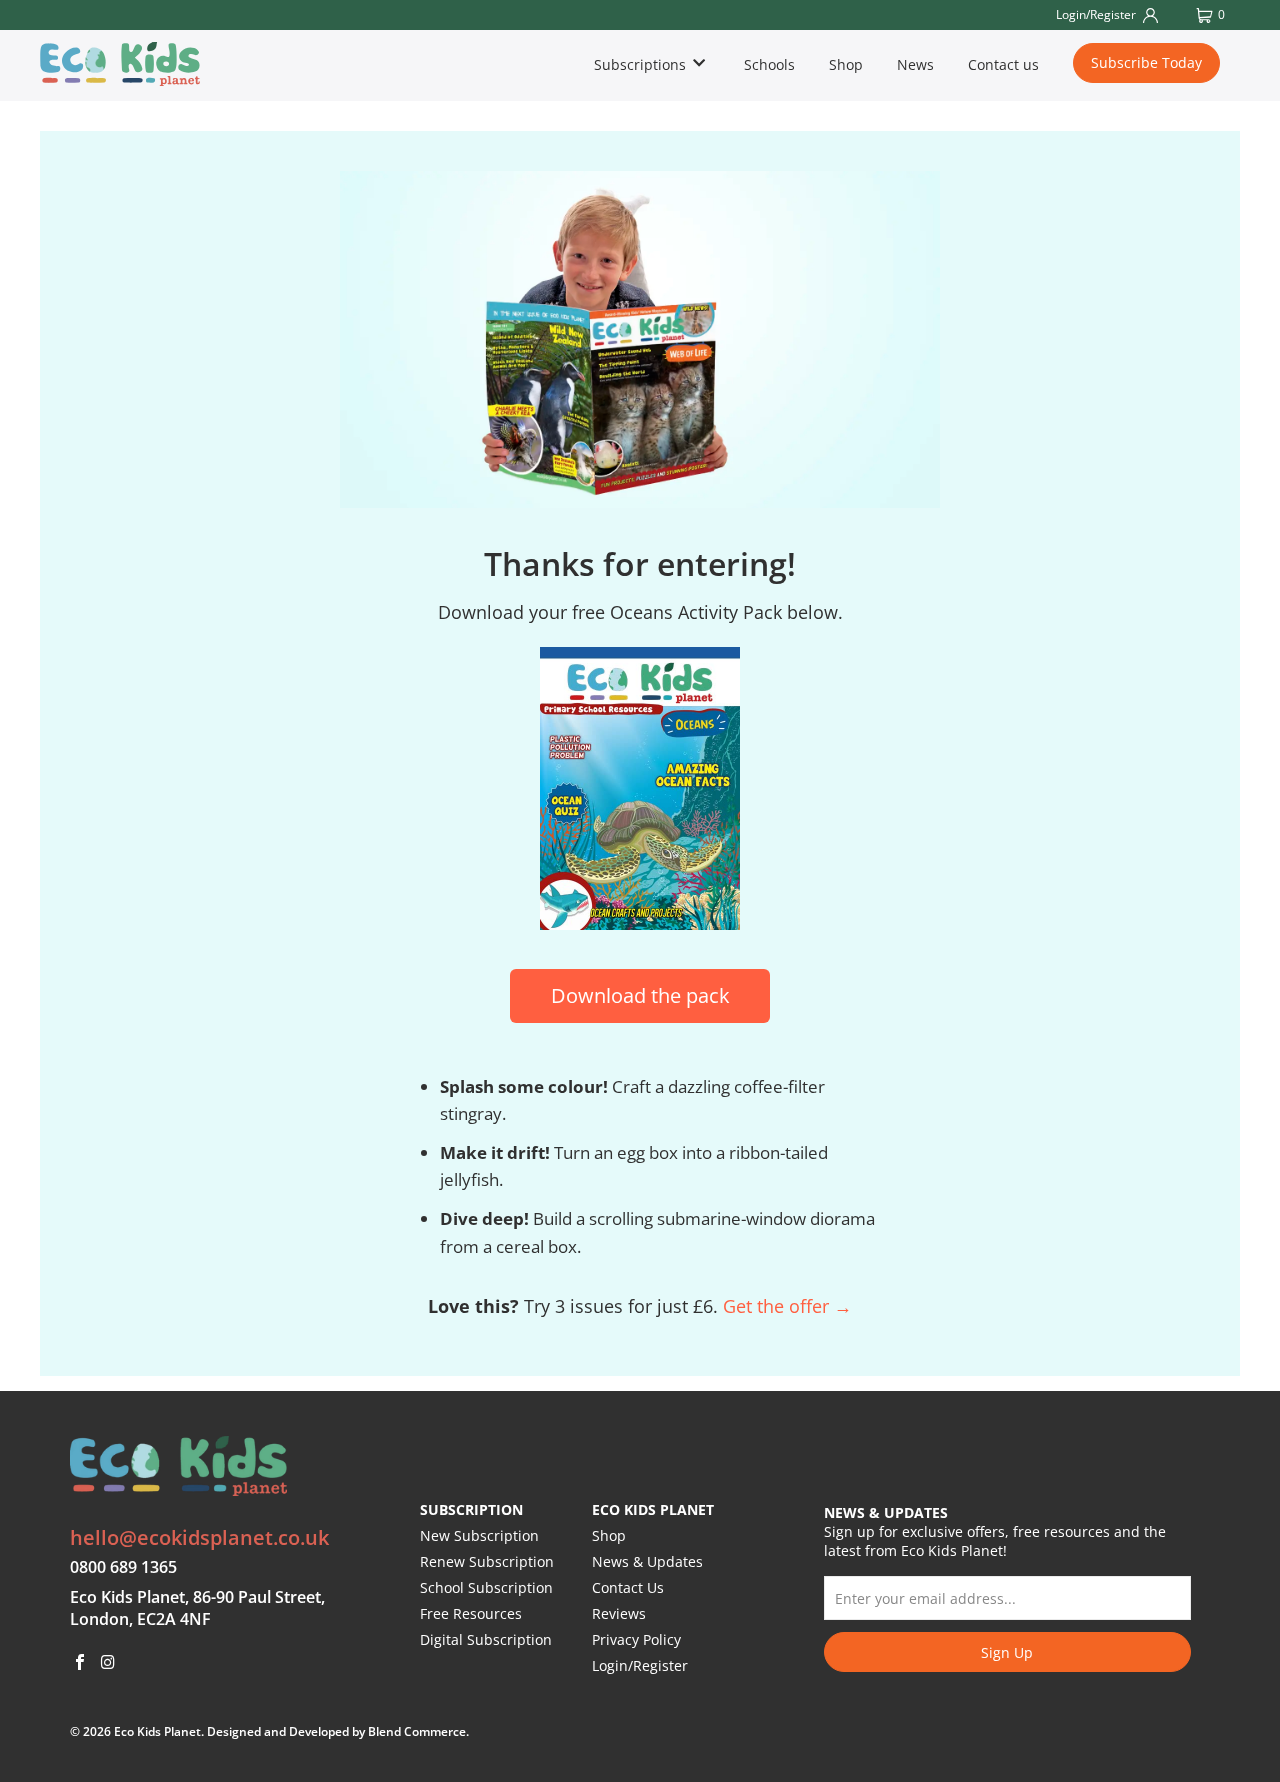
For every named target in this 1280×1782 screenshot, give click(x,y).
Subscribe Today (1146, 62)
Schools (769, 64)
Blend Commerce (417, 1731)
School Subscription (486, 1587)
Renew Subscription (487, 1561)
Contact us (1003, 64)
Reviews (619, 1613)
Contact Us (628, 1587)
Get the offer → (787, 1306)
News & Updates (647, 1561)
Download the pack (640, 995)
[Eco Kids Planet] (136, 64)
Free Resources (471, 1613)
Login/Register (640, 1665)
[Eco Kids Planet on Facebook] (81, 1663)
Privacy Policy (636, 1639)
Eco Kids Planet (157, 1731)
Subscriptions (642, 64)
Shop (846, 64)
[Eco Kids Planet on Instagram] (109, 1663)
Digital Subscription (486, 1639)
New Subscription (479, 1535)
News (915, 64)
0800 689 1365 (123, 1567)
